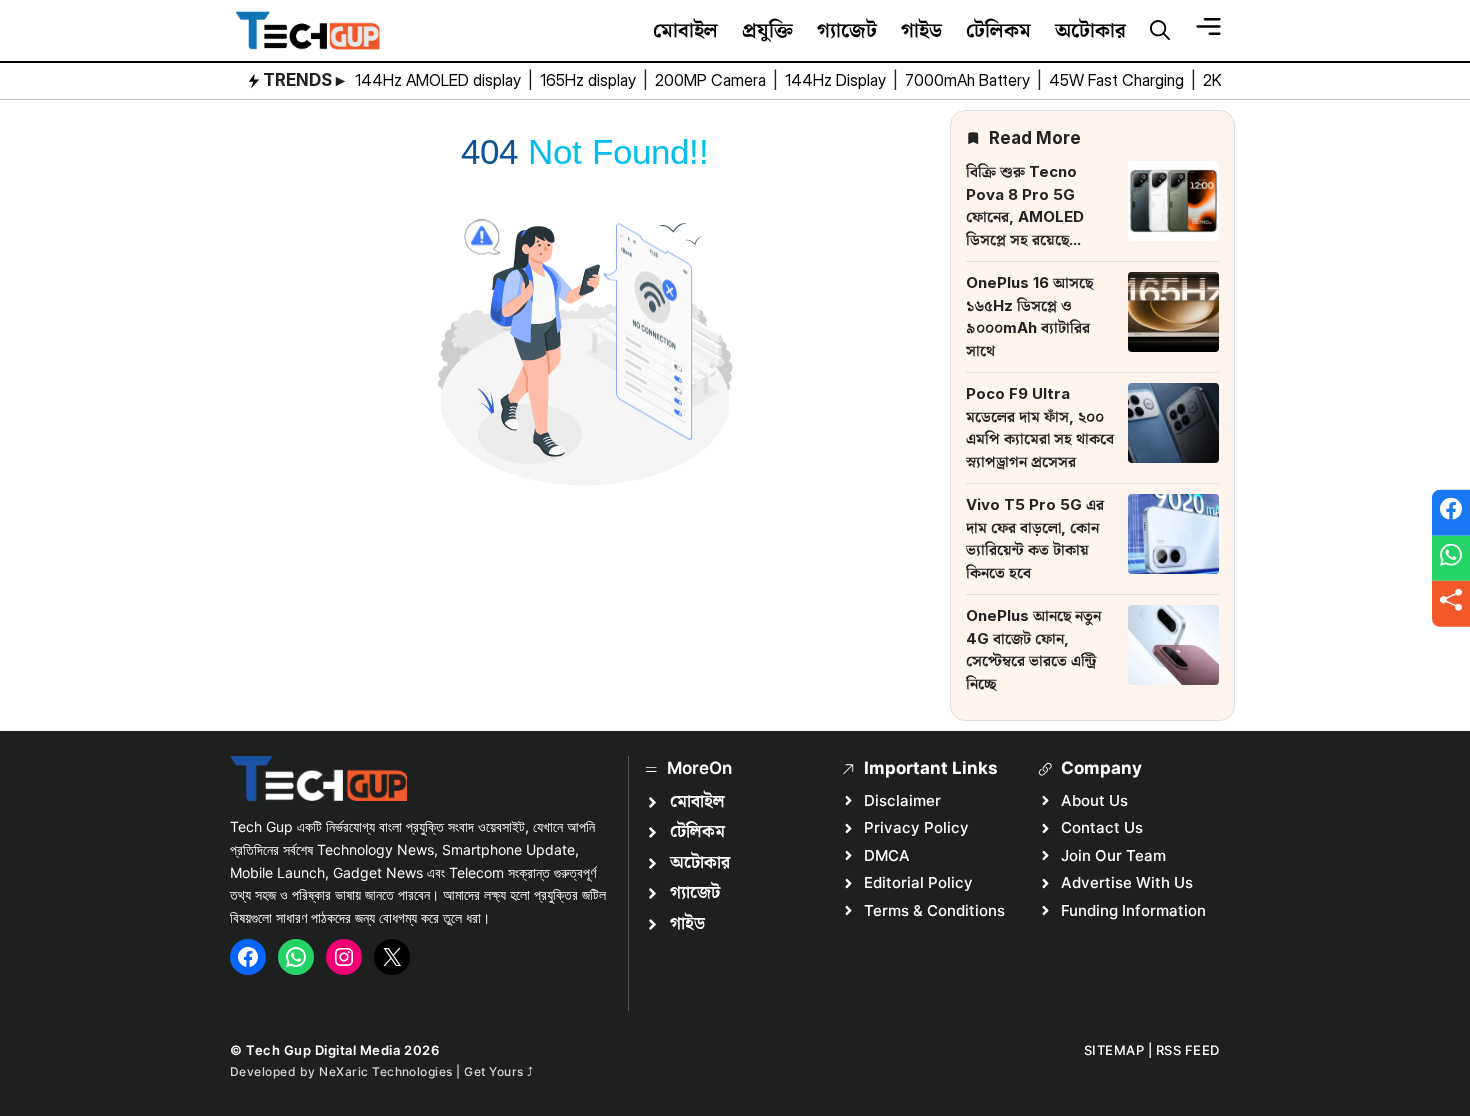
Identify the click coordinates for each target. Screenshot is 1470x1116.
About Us (1094, 800)
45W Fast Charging (1118, 80)
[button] (1160, 31)
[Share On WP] (1451, 558)
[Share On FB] (1451, 513)
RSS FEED (1188, 1050)
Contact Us (1102, 827)
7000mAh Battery (969, 80)
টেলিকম (998, 30)
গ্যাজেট (847, 30)
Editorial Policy (918, 882)
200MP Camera (712, 80)
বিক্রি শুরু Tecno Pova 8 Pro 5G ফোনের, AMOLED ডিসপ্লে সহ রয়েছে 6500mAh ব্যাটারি (1026, 216)
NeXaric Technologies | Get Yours (423, 1071)
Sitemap (1114, 1050)
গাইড (921, 30)
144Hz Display (837, 80)
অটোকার (1090, 30)
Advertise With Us (1127, 882)
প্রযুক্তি (767, 30)
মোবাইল (685, 30)
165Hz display (590, 80)
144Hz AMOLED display (440, 80)
